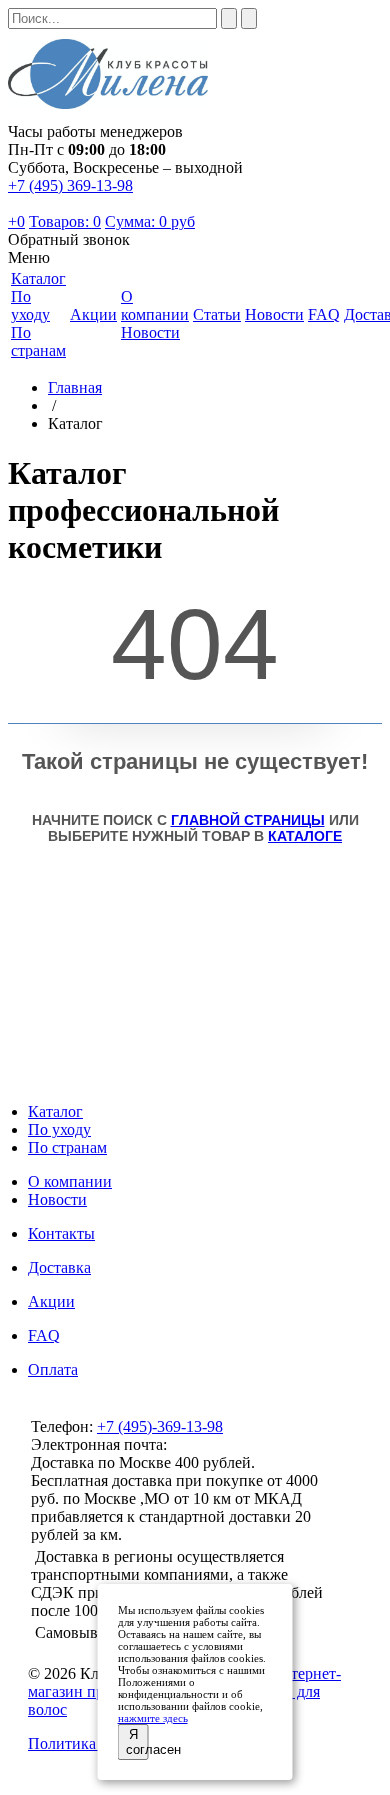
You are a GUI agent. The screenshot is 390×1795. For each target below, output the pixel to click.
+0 (16, 221)
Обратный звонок (69, 239)
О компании (70, 1181)
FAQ (44, 1335)
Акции (51, 1301)
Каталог (55, 1111)
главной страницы (248, 820)
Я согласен (137, 1742)
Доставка (59, 1267)
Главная (75, 387)
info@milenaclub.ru (234, 1444)
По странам (38, 341)
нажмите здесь (153, 1718)
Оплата (53, 1369)
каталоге (305, 836)
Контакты (61, 1233)
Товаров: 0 (65, 221)
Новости (150, 332)
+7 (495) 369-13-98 (70, 185)
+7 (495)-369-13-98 (160, 1426)
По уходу (30, 305)
